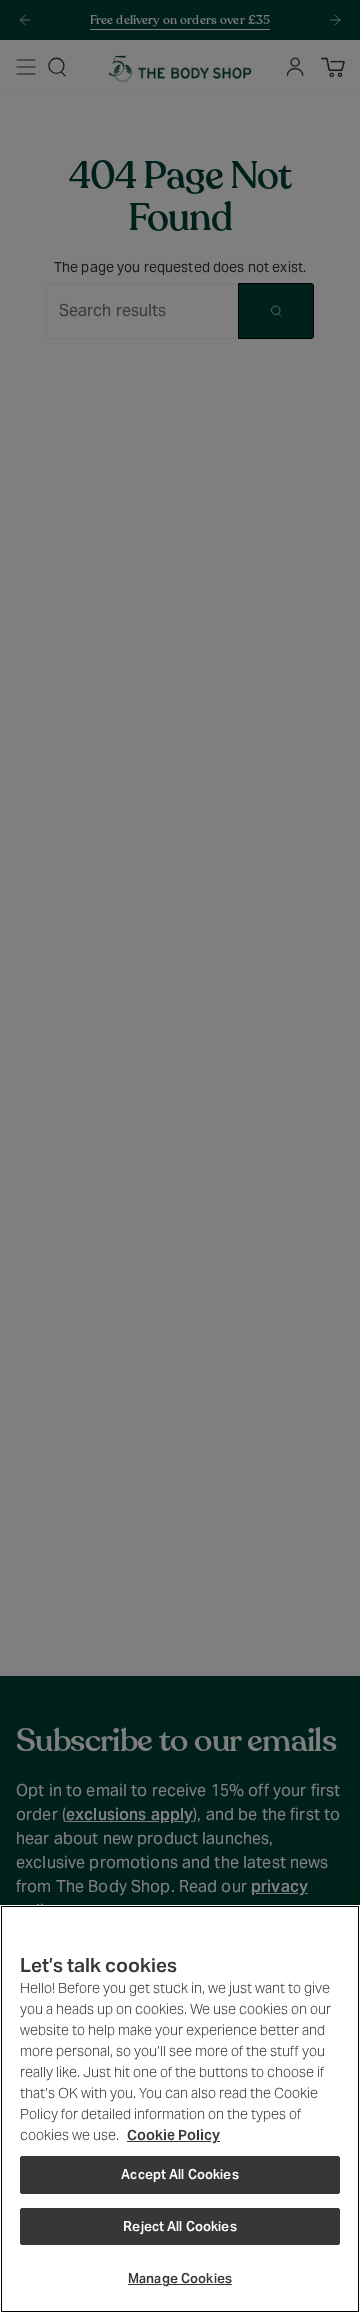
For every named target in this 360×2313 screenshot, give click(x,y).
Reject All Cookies (179, 2226)
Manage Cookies (180, 2278)
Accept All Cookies (179, 2174)
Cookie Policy (173, 2135)
